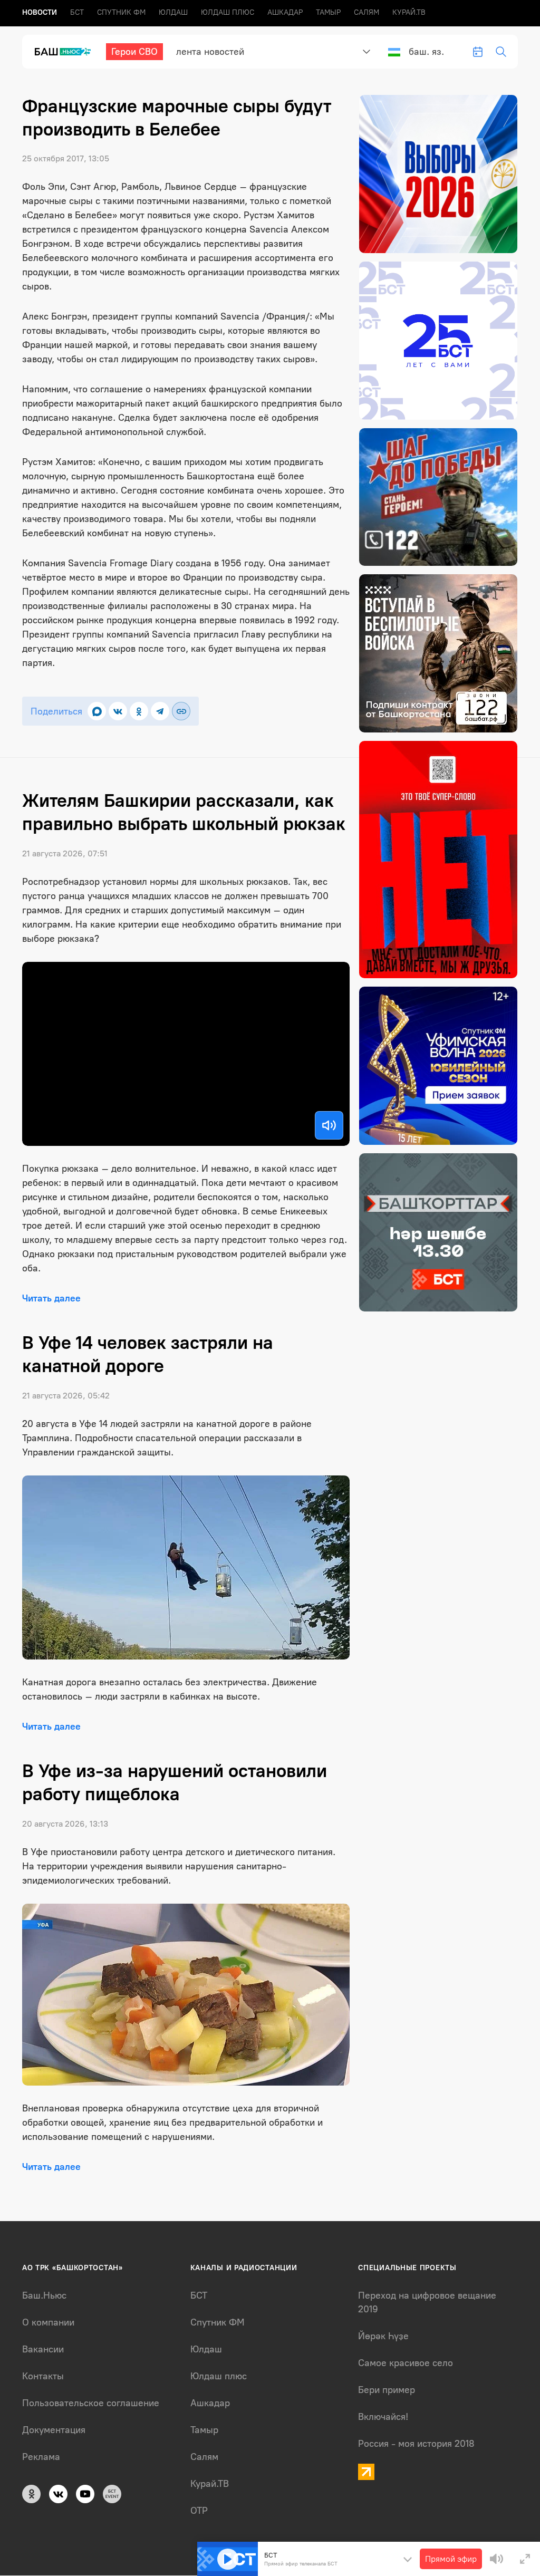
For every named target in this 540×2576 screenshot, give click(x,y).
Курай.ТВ (409, 12)
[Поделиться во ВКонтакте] (118, 711)
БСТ (77, 12)
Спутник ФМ (121, 12)
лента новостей (210, 52)
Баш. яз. (426, 52)
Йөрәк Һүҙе (383, 2336)
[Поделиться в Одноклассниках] (139, 711)
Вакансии (43, 2349)
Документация (54, 2430)
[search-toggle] (501, 52)
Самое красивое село (406, 2363)
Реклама (41, 2457)
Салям (367, 12)
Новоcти (40, 12)
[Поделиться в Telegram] (160, 711)
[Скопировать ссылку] (181, 711)
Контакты (43, 2376)
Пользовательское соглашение (91, 2403)
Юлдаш (173, 12)
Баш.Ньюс (44, 2295)
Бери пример (387, 2390)
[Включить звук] (329, 1125)
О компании (48, 2322)
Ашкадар (285, 12)
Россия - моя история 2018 (416, 2444)
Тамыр (328, 12)
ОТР (199, 2511)
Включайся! (383, 2417)
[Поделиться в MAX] (97, 711)
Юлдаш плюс (228, 12)
